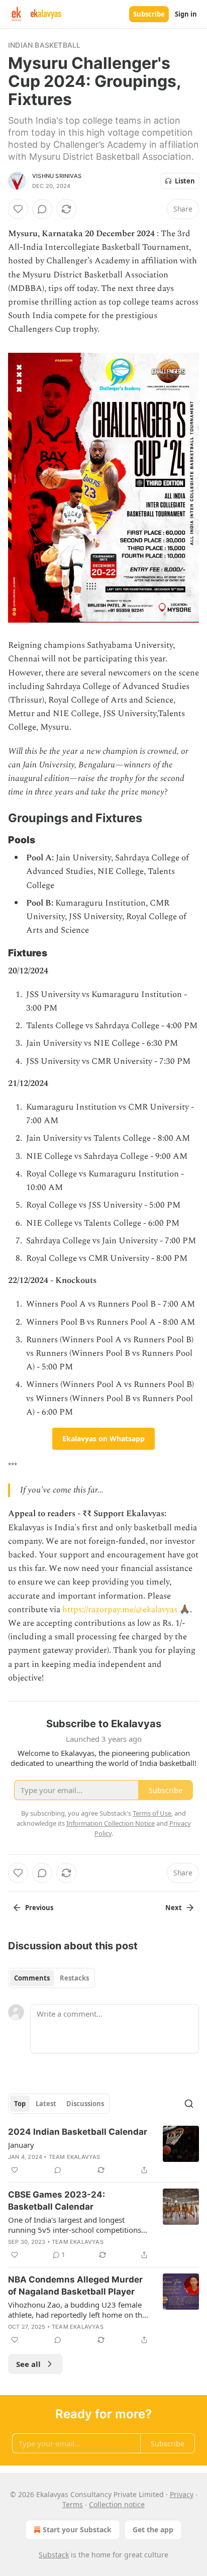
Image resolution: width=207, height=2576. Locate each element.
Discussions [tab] (85, 2104)
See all (28, 2364)
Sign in (186, 14)
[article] (103, 2151)
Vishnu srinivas (57, 176)
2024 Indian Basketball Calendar (78, 2132)
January (21, 2145)
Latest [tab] (46, 2104)
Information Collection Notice (111, 1823)
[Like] (18, 209)
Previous (39, 1908)
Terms (73, 2504)
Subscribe (149, 14)
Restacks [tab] (74, 1978)
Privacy (182, 2494)
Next (174, 1908)
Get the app (153, 2530)
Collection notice (117, 2504)
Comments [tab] (32, 1978)
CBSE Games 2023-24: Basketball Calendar (57, 2201)
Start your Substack (77, 2530)
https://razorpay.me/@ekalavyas (120, 1610)
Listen (185, 181)
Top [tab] (20, 2104)
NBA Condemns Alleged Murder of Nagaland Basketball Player (75, 2286)
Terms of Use (152, 1813)
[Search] (189, 2104)
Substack (54, 2555)
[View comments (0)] (42, 209)
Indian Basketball (44, 45)
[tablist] (51, 1978)
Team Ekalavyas (75, 2157)
